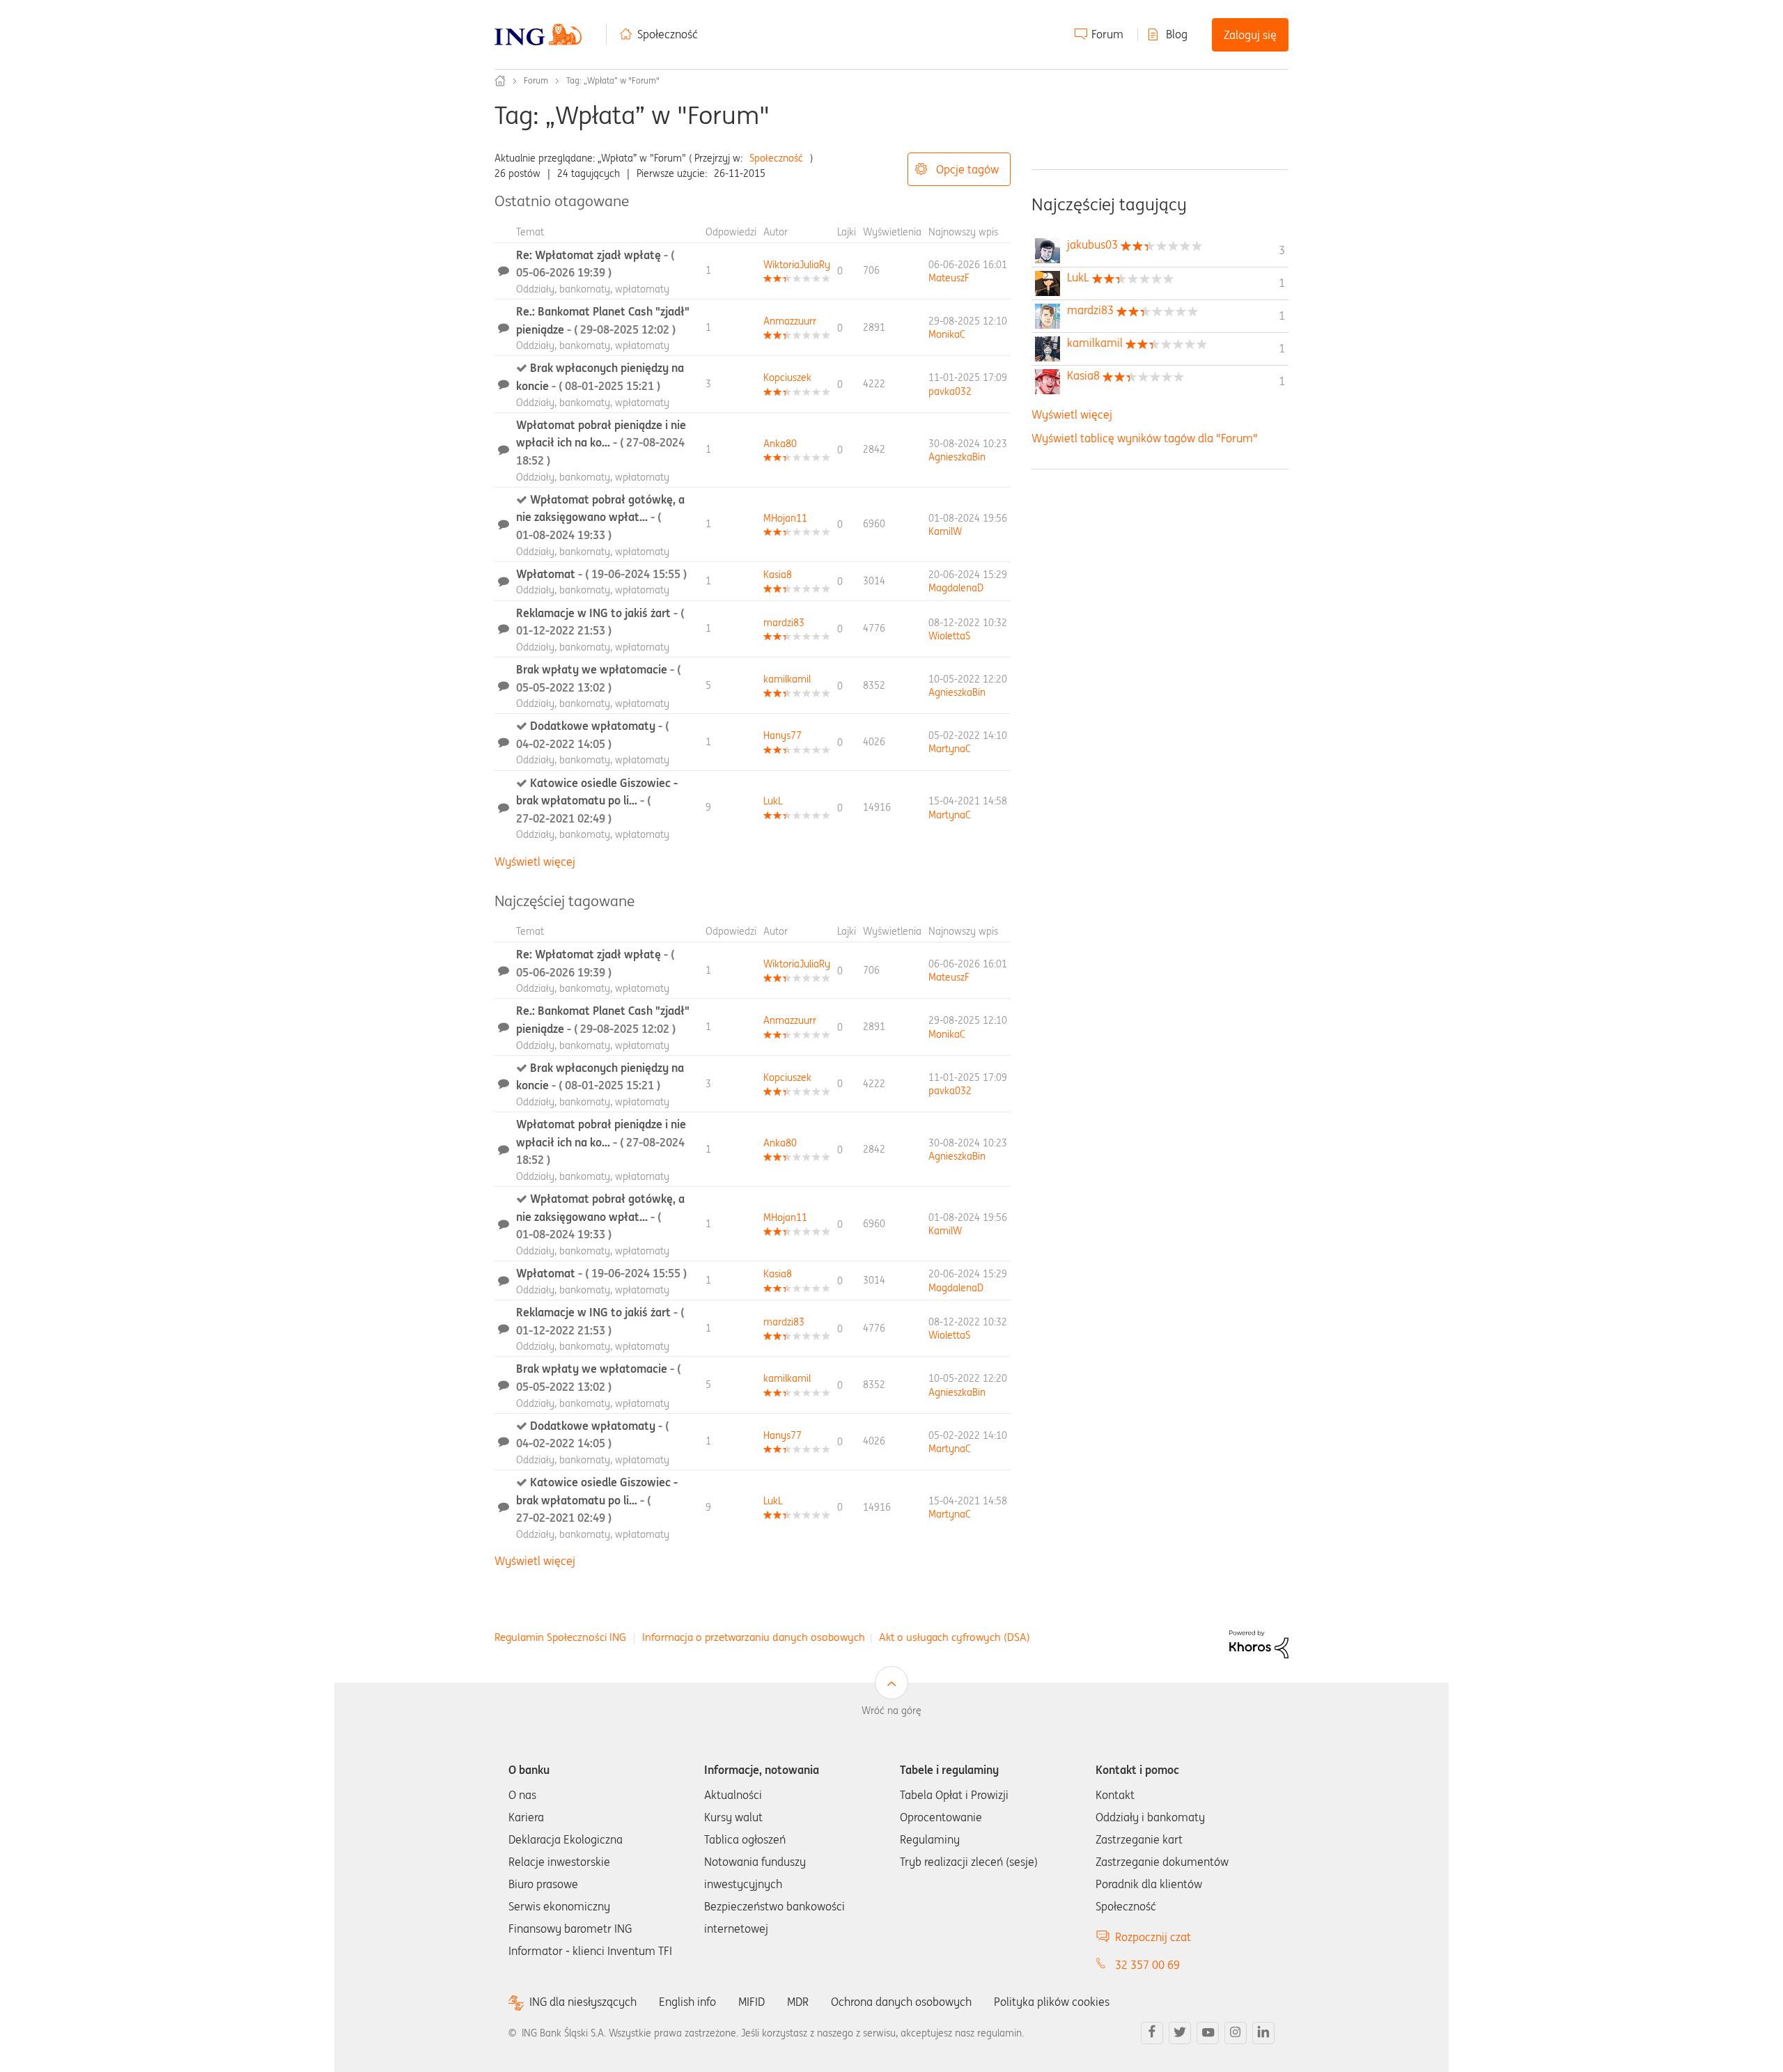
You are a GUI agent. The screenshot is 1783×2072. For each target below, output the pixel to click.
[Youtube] (1208, 2033)
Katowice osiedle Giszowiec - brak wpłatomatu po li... (597, 801)
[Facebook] (1152, 2033)
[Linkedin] (1263, 2033)
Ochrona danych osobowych (901, 2002)
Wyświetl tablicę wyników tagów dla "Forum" (1145, 438)
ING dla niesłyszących (583, 2002)
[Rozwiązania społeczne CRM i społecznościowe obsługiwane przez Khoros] (1259, 1643)
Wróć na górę (891, 1711)
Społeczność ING (500, 81)
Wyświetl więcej (535, 862)
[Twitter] (1180, 2033)
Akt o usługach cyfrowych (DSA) (955, 1637)
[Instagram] (1236, 2033)
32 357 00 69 (1147, 1965)
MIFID (752, 2002)
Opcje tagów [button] (967, 169)
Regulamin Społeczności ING (560, 1637)
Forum (1107, 34)
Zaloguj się (1250, 35)
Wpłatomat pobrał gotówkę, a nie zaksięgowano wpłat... (600, 517)
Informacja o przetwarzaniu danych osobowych (754, 1637)
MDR (798, 2002)
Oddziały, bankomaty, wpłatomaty (593, 289)
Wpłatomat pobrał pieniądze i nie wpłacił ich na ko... (601, 443)
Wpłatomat (601, 574)
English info (687, 2002)
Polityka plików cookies (1052, 2002)
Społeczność (668, 34)
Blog (1177, 34)
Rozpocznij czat (1153, 1937)
